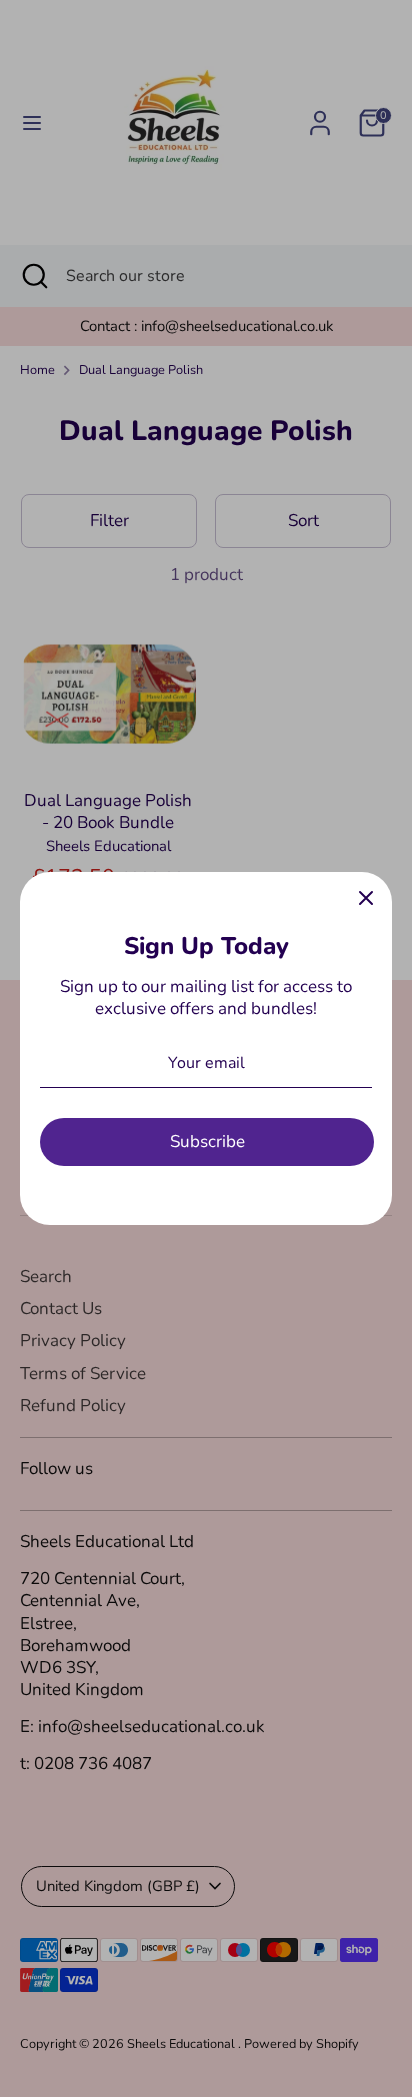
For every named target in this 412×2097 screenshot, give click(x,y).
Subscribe (207, 1141)
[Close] (366, 898)
